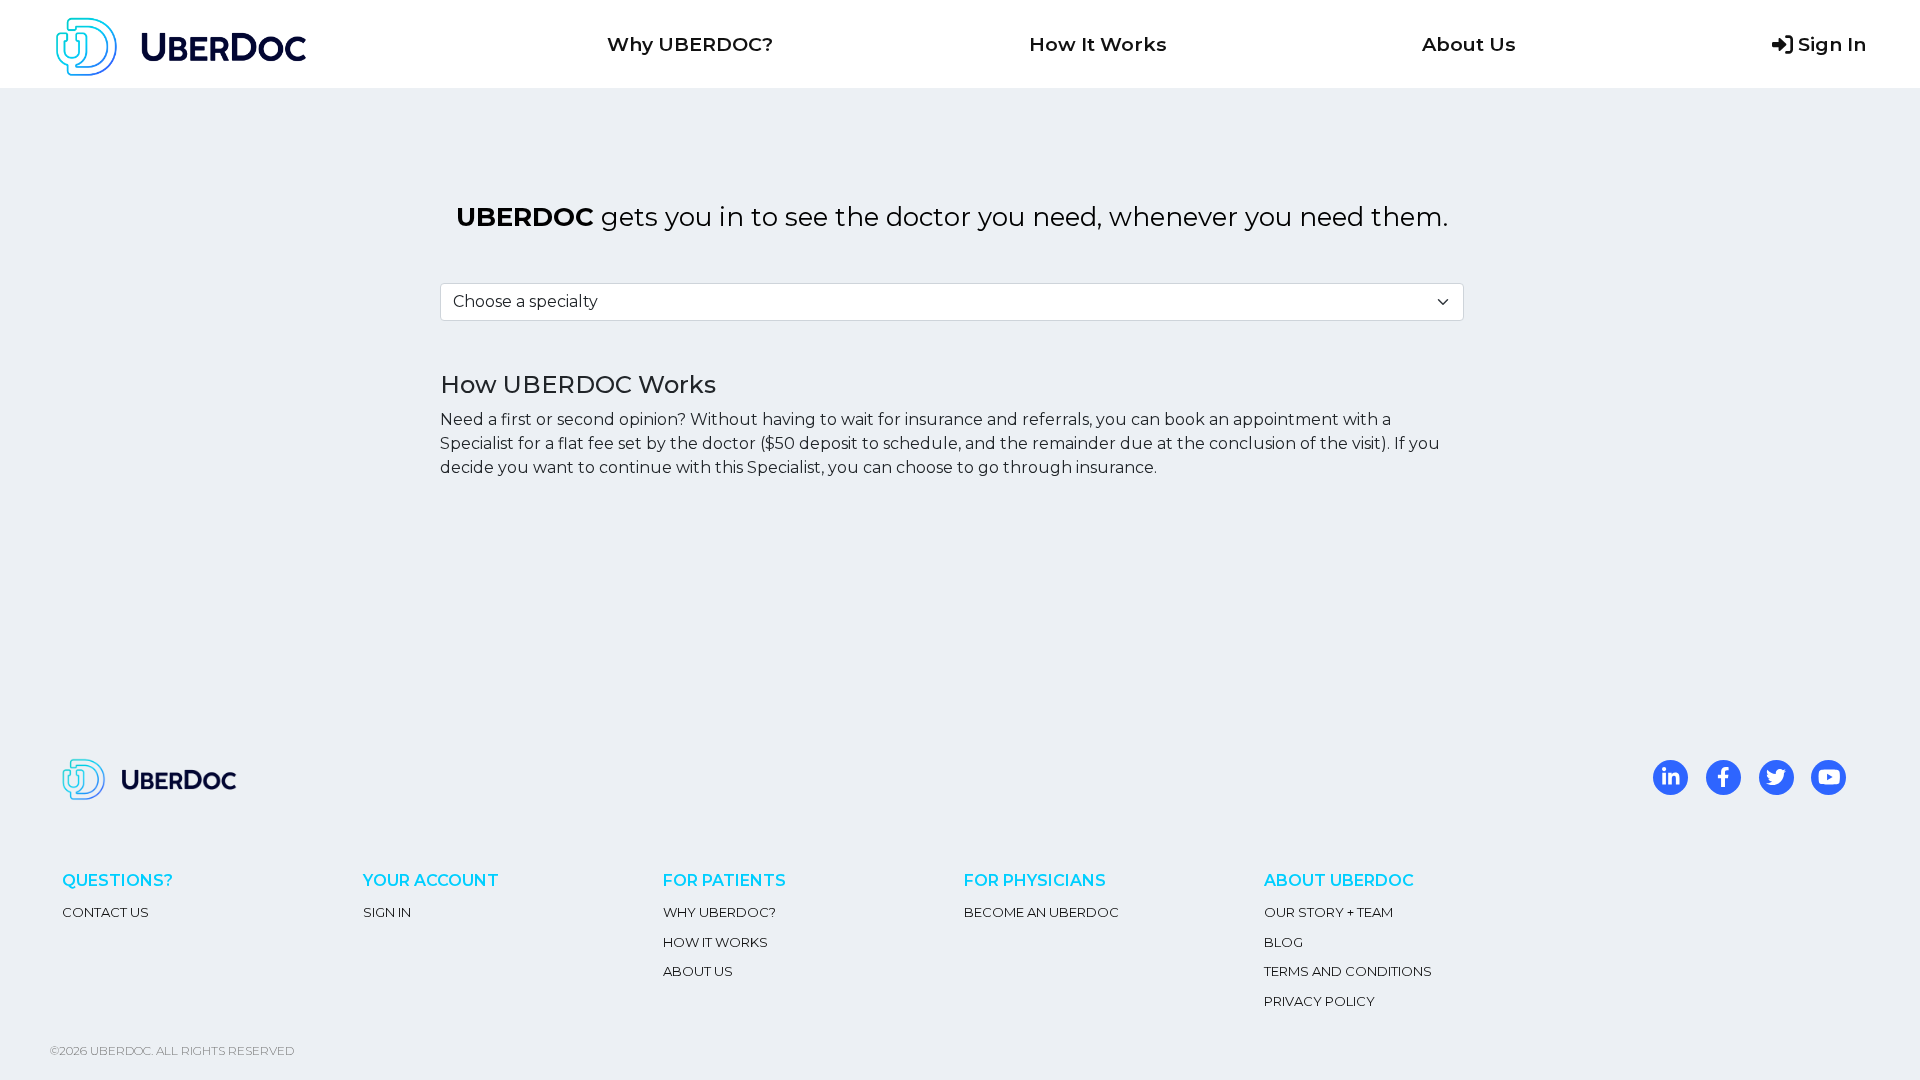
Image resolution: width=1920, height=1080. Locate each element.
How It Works (1098, 44)
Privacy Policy (1319, 1001)
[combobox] (952, 302)
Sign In (1832, 44)
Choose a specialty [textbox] (525, 301)
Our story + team (1328, 912)
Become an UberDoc (1041, 912)
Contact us (105, 912)
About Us (1469, 44)
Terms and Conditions (1348, 971)
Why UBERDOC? (690, 44)
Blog (1283, 942)
